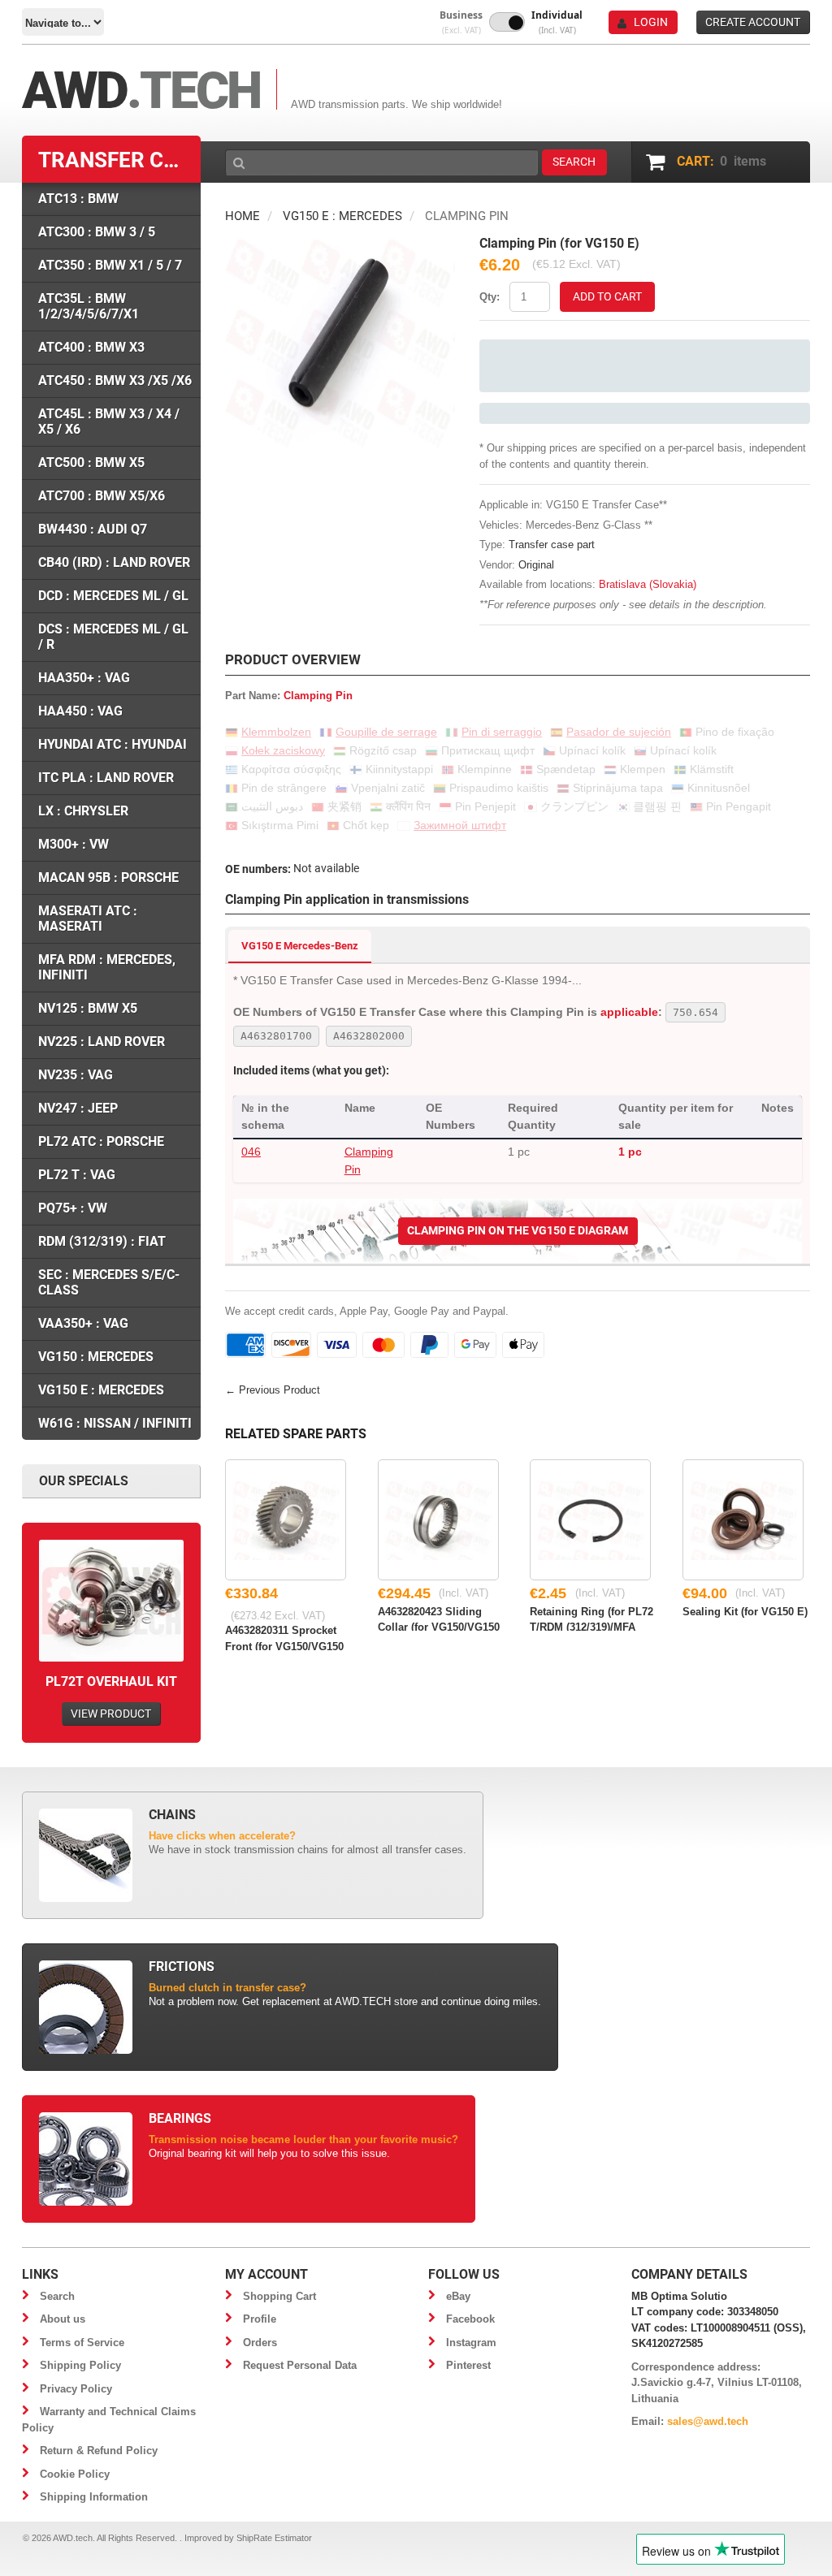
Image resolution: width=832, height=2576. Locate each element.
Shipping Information (94, 2497)
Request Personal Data (300, 2365)
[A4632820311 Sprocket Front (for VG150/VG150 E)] (286, 1520)
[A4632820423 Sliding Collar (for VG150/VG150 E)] (438, 1520)
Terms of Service (82, 2343)
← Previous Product (273, 1390)
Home (243, 216)
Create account (753, 22)
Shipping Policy (80, 2365)
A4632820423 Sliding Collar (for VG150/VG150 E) (439, 1619)
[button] (461, 22)
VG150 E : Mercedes (342, 216)
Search (57, 2296)
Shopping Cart (279, 2296)
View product (111, 1714)
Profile (260, 2319)
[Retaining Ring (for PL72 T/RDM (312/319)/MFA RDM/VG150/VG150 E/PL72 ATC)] (590, 1520)
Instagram (471, 2343)
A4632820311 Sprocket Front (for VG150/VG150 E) (284, 1637)
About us (63, 2319)
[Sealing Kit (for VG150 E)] (743, 1520)
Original (536, 565)
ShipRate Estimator (274, 2538)
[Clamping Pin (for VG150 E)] (340, 245)
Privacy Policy (76, 2389)
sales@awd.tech (708, 2421)
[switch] (507, 22)
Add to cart (607, 296)
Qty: (490, 297)
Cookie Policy (75, 2474)
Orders (260, 2343)
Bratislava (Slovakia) (648, 584)
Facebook (470, 2319)
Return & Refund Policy (99, 2451)
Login (651, 22)
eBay (458, 2296)
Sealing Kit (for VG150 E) (745, 1612)
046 (251, 1152)
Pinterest (468, 2365)
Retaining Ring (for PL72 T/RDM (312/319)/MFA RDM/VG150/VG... (591, 1619)
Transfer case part (552, 545)
